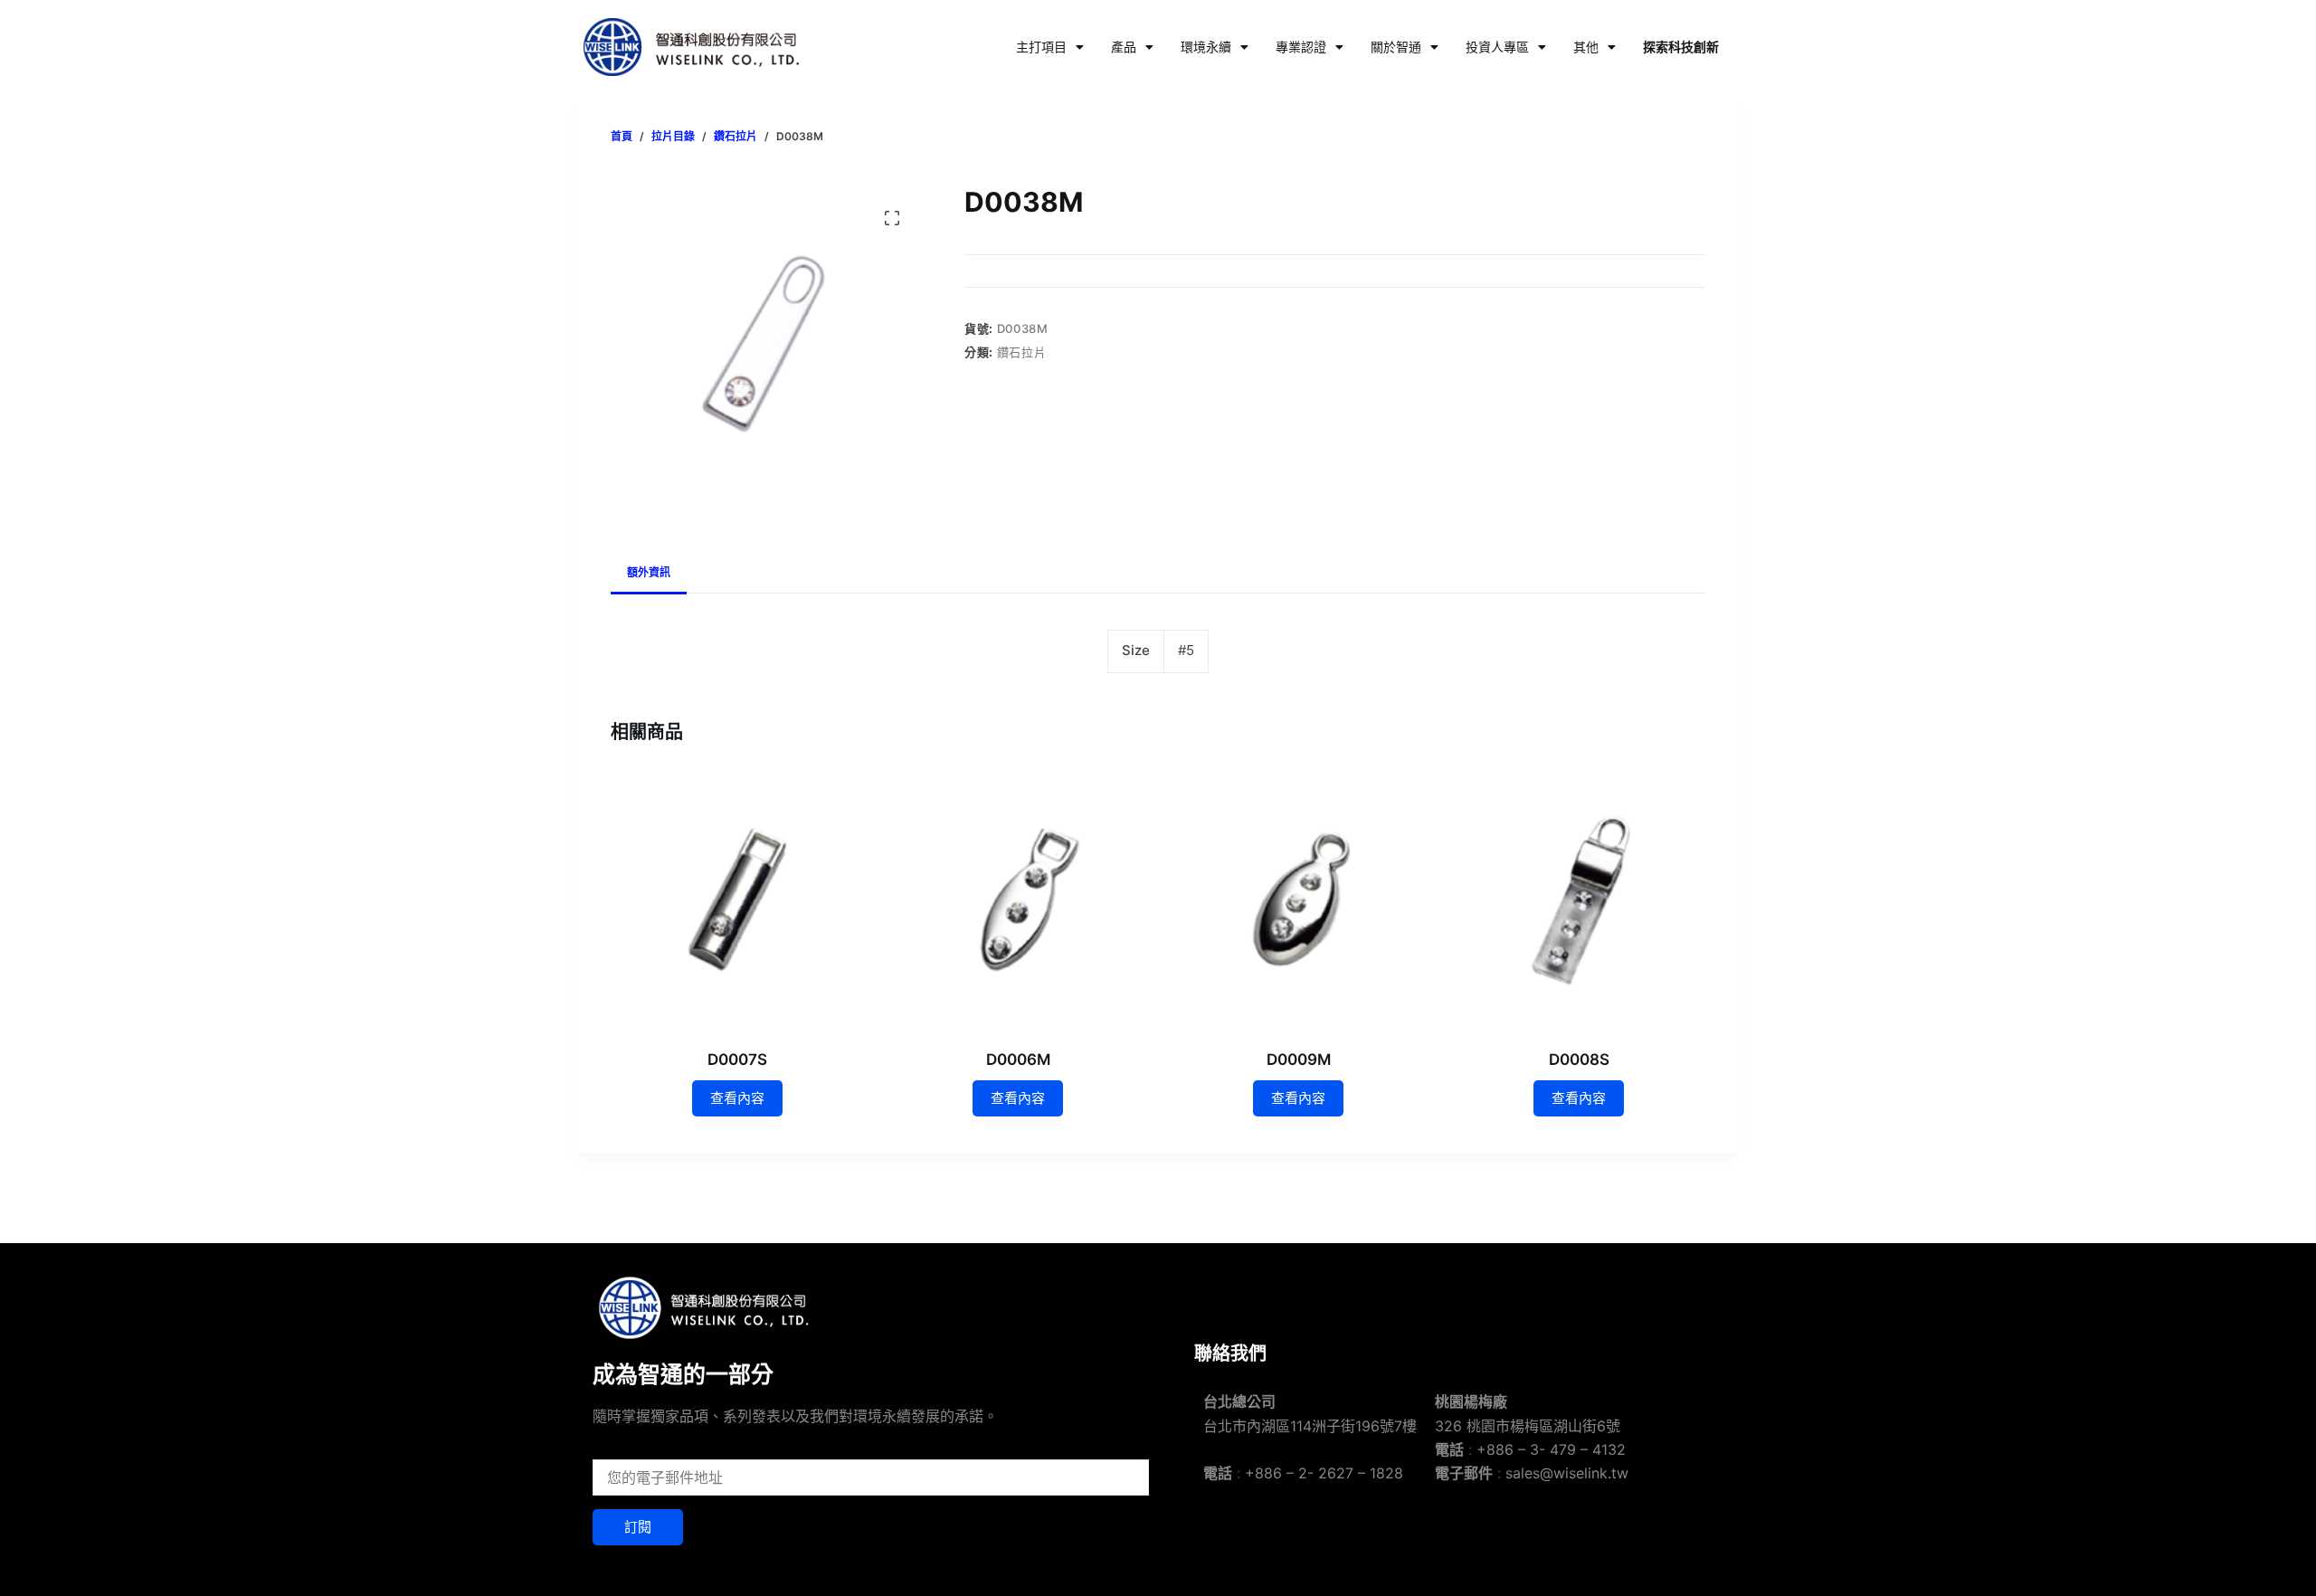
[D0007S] (737, 899)
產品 (1124, 47)
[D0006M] (1018, 899)
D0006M (1018, 1059)
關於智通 (1396, 47)
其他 (1586, 47)
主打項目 (1041, 47)
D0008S (1579, 1059)
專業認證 (1301, 47)
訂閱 (638, 1527)
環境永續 (1206, 47)
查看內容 (737, 1098)
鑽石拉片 (1022, 352)
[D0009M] (1298, 899)
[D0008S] (1579, 899)
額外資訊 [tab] (649, 572)
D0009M (1299, 1059)
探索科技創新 (1681, 47)
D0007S (737, 1059)
